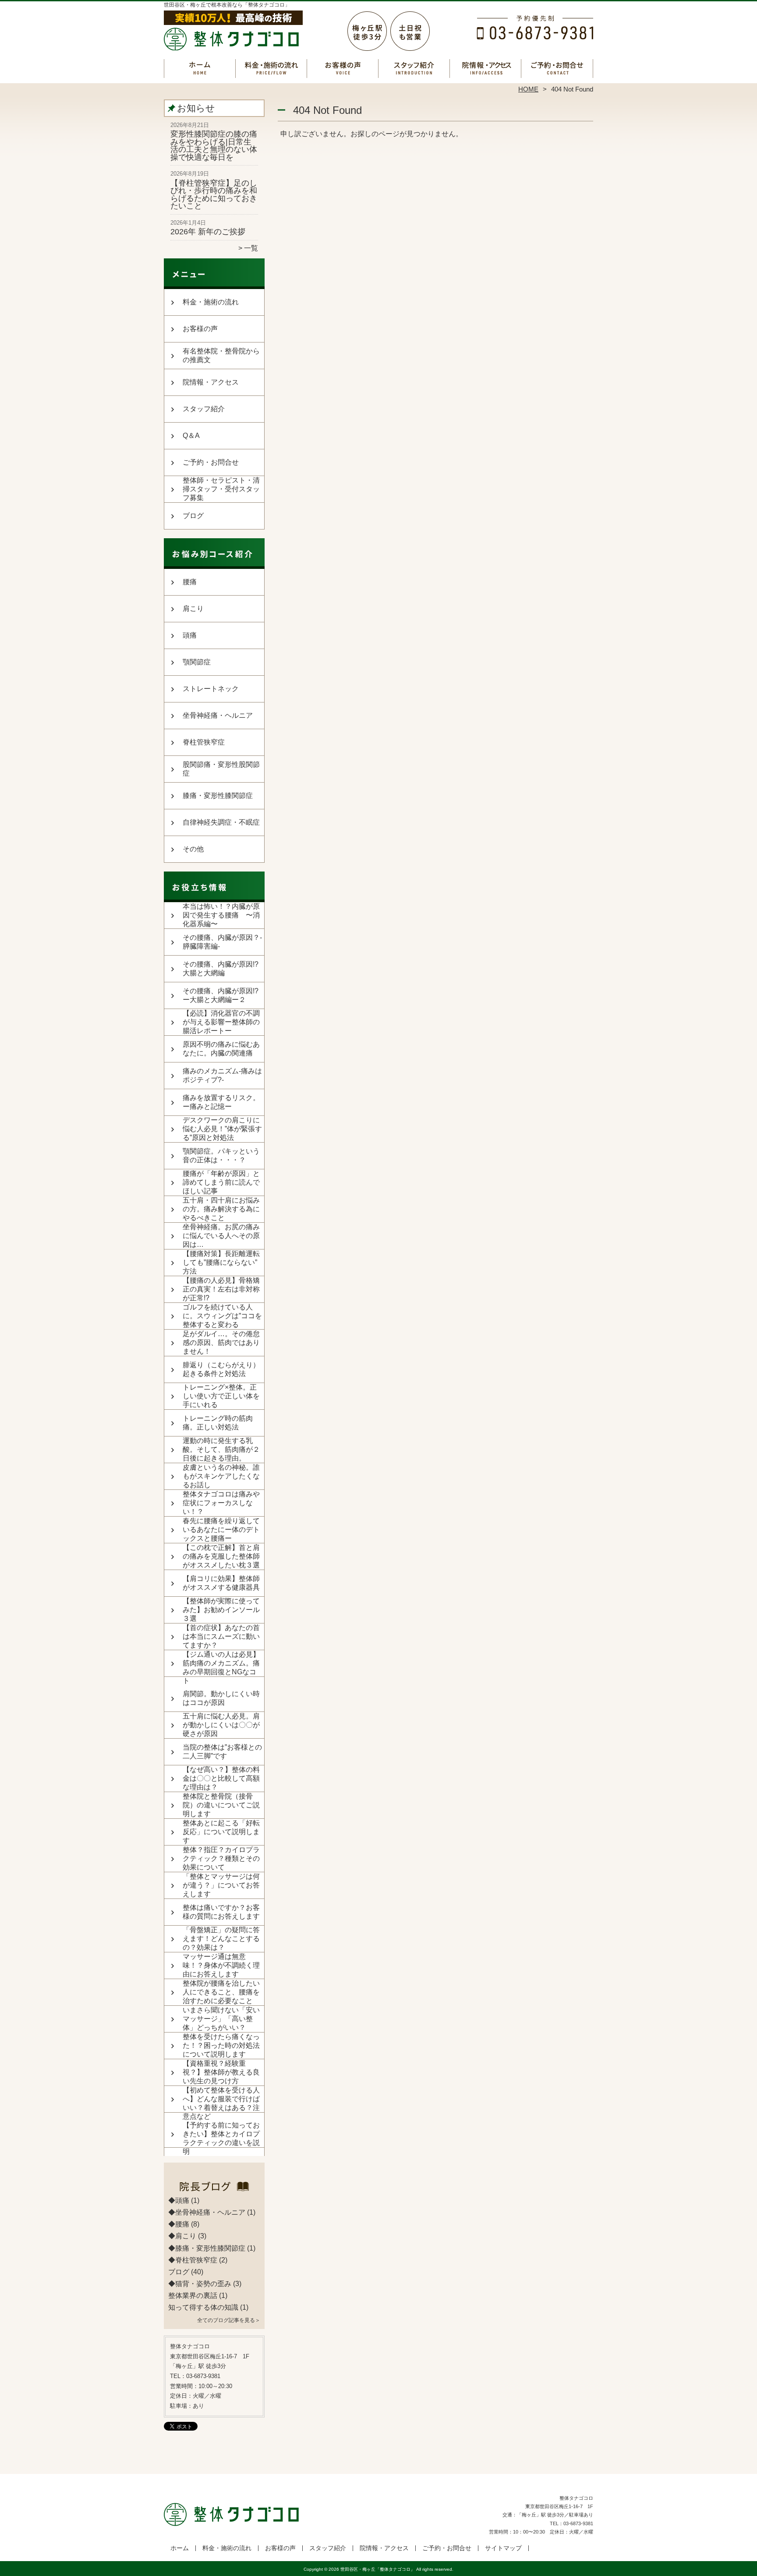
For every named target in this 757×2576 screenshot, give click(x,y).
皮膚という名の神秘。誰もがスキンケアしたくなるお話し (221, 1476)
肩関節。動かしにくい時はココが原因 (221, 1698)
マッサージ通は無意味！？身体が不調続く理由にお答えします (221, 1965)
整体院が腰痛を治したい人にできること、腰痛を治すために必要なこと (221, 1992)
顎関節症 (197, 662)
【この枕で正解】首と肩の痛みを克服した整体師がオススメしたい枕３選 (221, 1556)
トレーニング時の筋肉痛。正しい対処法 (218, 1423)
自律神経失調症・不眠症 (221, 822)
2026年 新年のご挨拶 (208, 232)
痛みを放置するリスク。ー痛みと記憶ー (221, 1102)
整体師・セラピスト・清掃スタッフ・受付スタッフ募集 (221, 489)
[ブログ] (214, 2190)
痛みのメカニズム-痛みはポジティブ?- (222, 1075)
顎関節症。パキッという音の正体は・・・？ (221, 1156)
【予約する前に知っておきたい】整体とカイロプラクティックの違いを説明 (221, 2138)
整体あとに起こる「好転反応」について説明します (221, 1832)
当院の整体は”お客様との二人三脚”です (222, 1752)
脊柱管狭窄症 (204, 742)
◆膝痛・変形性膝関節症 (207, 2248)
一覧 (251, 248)
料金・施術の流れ (271, 68)
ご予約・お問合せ (557, 68)
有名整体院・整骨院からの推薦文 (221, 355)
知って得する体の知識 (203, 2307)
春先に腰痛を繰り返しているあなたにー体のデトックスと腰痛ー (221, 1530)
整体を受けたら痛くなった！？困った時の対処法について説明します (221, 2045)
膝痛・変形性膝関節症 (218, 796)
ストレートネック (211, 689)
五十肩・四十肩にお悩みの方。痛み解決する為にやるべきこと (221, 1209)
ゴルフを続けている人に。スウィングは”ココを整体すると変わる (222, 1316)
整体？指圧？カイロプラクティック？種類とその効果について (221, 1858)
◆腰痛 (179, 2224)
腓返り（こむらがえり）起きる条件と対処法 (221, 1369)
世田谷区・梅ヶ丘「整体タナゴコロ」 (378, 2569)
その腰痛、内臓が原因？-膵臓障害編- (222, 942)
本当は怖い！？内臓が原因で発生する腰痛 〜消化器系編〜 (221, 915)
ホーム (200, 68)
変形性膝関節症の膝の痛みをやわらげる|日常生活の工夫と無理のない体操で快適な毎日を (214, 146)
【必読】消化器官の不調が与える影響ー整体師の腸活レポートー (221, 1022)
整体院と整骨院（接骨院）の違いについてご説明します (221, 1805)
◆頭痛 (179, 2200)
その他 (193, 849)
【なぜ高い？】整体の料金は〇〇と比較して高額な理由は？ (221, 1778)
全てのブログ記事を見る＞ (229, 2320)
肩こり (193, 609)
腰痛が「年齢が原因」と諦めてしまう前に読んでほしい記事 (221, 1182)
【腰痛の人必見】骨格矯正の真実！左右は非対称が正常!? (221, 1289)
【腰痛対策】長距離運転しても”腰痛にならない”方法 (221, 1262)
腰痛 (190, 582)
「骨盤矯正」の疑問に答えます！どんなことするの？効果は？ (221, 1939)
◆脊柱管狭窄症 (193, 2260)
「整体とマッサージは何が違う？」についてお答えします (221, 1885)
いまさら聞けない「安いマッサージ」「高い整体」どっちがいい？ (221, 2019)
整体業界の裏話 (193, 2295)
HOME (528, 89)
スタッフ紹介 (414, 68)
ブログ (193, 516)
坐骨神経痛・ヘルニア (218, 715)
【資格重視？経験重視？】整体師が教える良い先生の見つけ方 (221, 2072)
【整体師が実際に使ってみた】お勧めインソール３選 (221, 1610)
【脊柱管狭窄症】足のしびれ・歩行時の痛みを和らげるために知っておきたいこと (214, 195)
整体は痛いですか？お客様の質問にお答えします (221, 1912)
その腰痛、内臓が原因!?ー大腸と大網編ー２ (221, 995)
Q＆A (191, 436)
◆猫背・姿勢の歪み (200, 2284)
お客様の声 (343, 68)
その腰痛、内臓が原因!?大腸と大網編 (221, 969)
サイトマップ (503, 2548)
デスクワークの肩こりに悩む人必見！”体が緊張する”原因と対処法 (222, 1129)
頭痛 (190, 635)
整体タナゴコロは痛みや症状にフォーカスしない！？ (221, 1503)
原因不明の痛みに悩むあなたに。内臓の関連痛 (221, 1049)
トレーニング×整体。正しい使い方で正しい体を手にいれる (221, 1396)
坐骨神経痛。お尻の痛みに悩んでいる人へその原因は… (221, 1236)
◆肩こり (182, 2236)
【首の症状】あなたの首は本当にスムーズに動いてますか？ (221, 1636)
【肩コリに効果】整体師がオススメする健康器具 (221, 1583)
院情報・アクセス (486, 68)
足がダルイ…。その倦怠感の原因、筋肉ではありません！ (221, 1343)
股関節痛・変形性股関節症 (221, 769)
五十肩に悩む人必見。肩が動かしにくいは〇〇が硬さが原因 (221, 1725)
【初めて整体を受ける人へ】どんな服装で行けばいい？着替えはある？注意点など (221, 2103)
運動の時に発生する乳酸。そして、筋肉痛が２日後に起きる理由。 (221, 1449)
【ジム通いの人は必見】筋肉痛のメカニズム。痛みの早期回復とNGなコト (221, 1667)
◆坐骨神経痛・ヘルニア (207, 2212)
